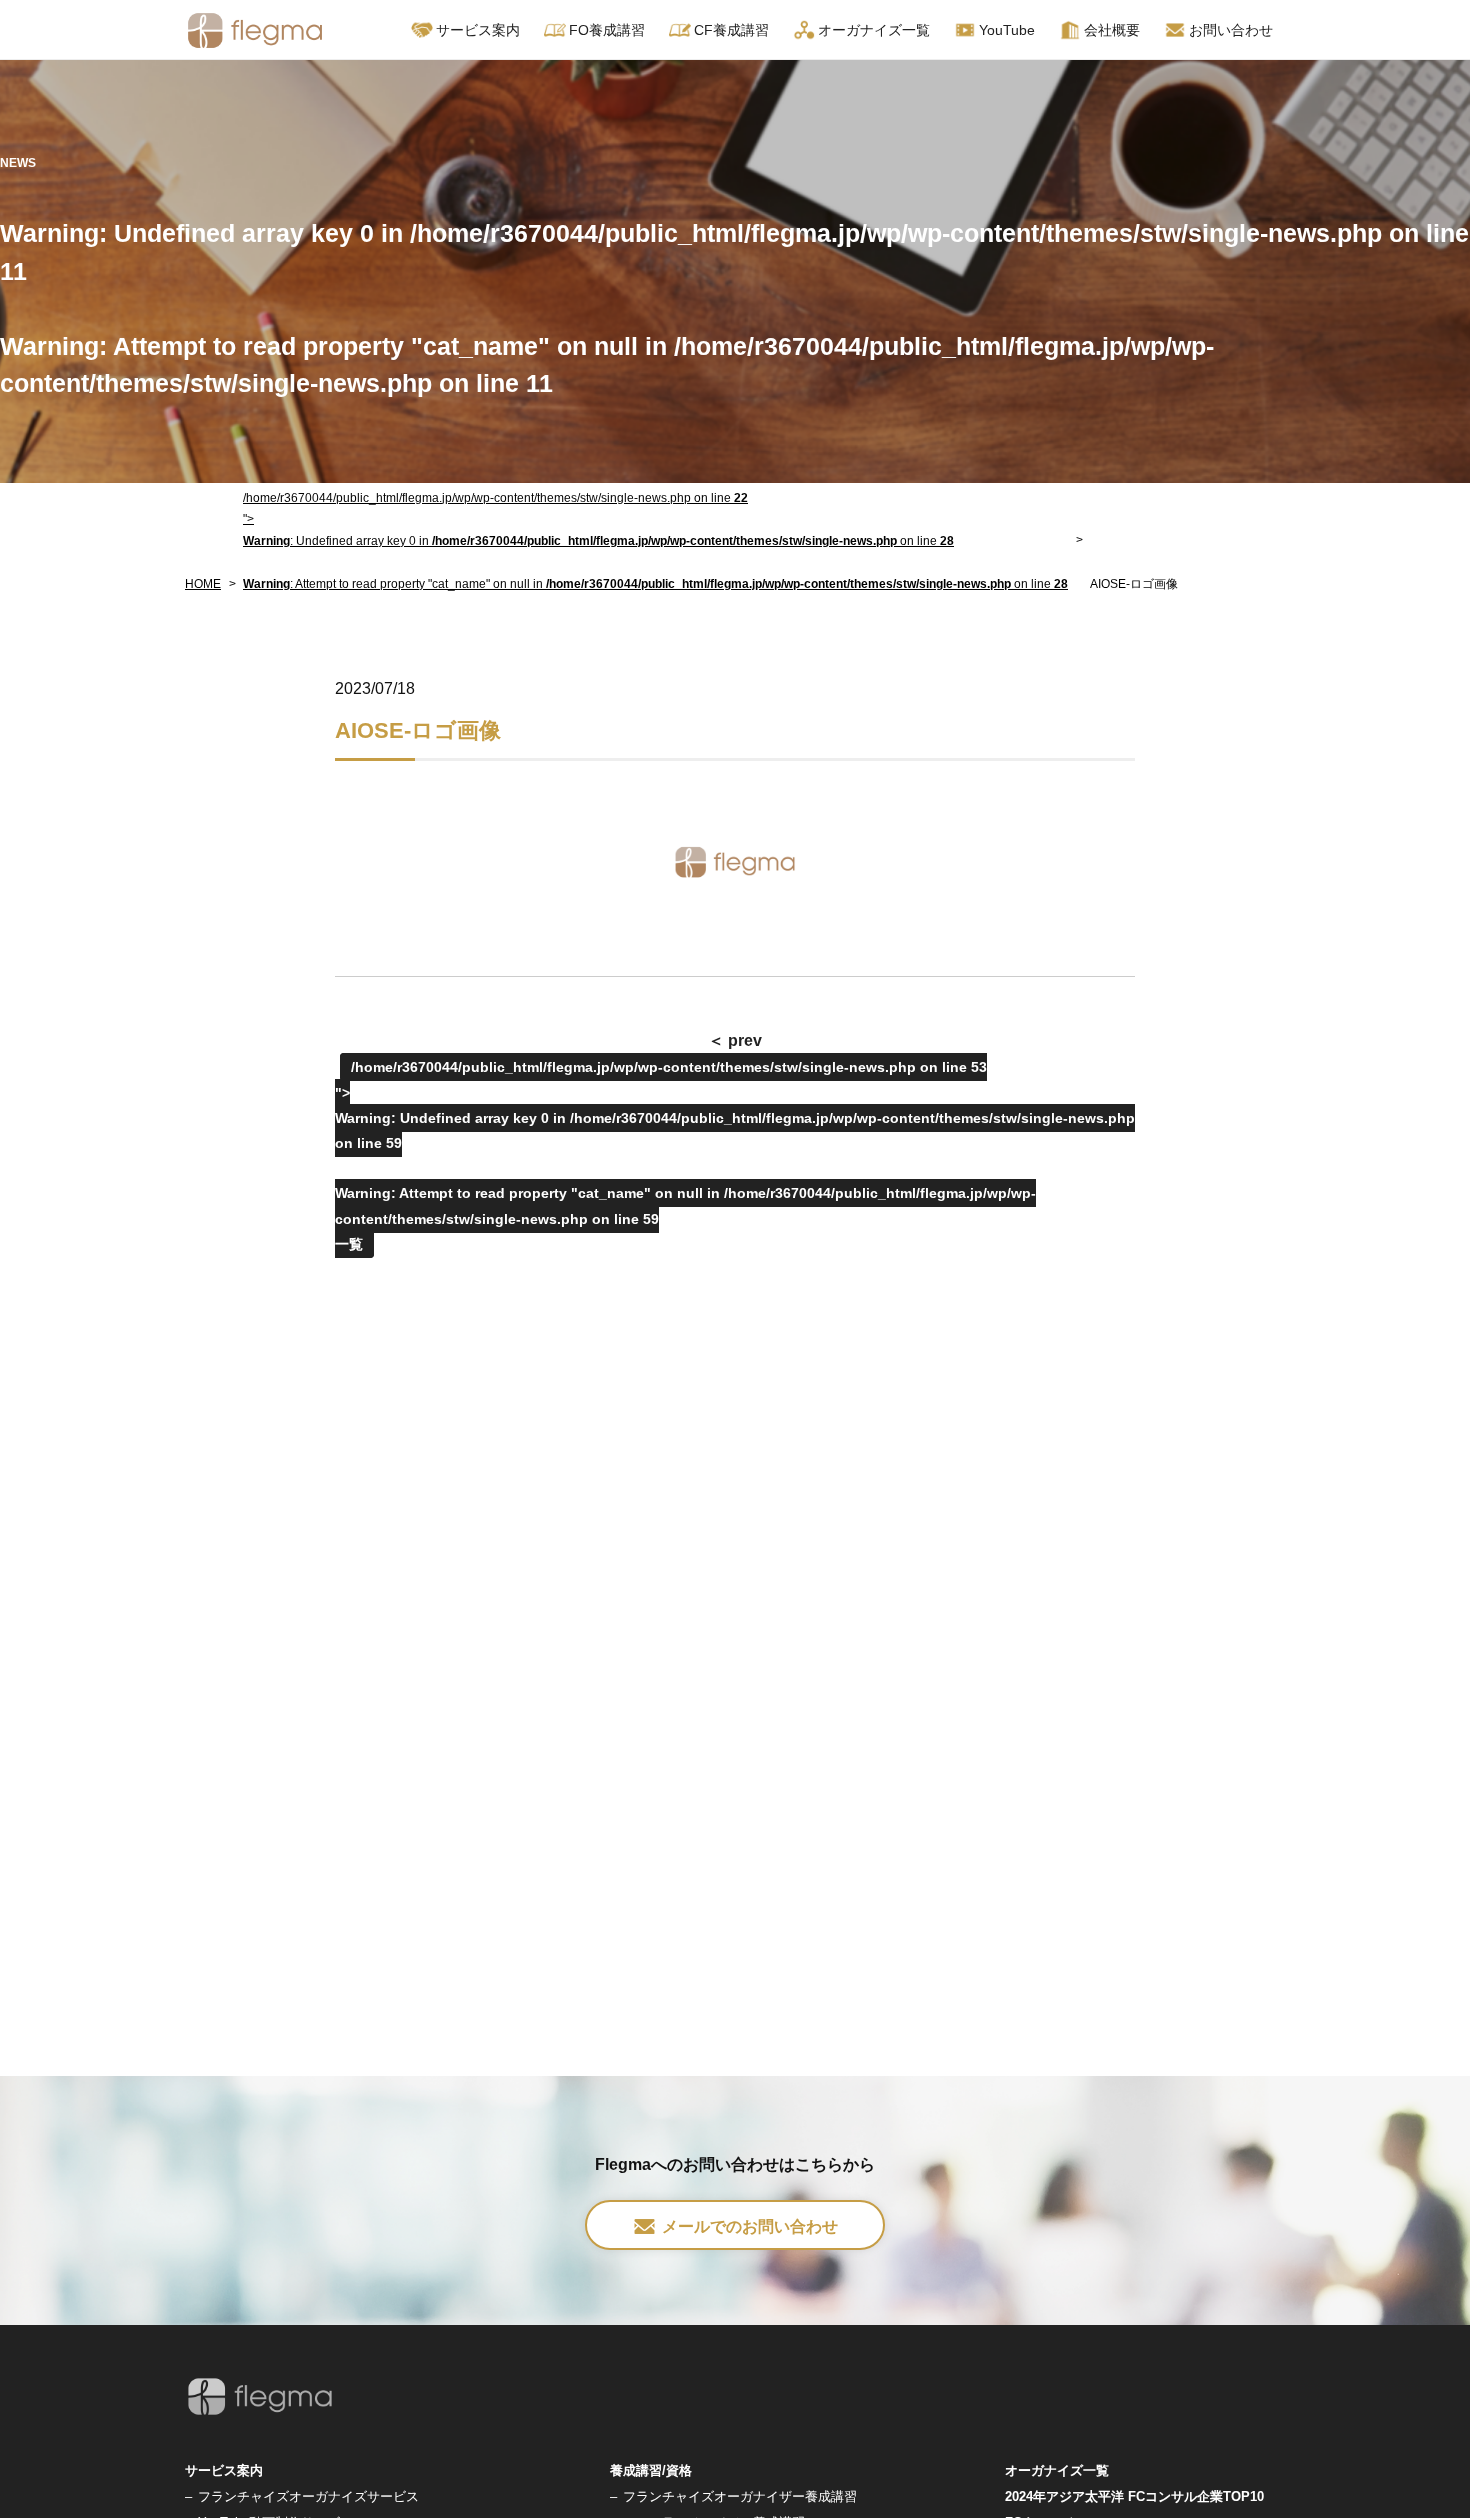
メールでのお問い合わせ (750, 2226)
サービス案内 (224, 2470)
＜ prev (735, 1040)
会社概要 (1112, 30)
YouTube (1007, 30)
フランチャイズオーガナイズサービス (308, 2496)
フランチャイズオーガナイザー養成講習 (740, 2496)
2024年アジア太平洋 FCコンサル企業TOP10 (1134, 2496)
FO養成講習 (607, 30)
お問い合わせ (1231, 30)
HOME (203, 584)
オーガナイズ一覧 (874, 30)
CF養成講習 (731, 30)
